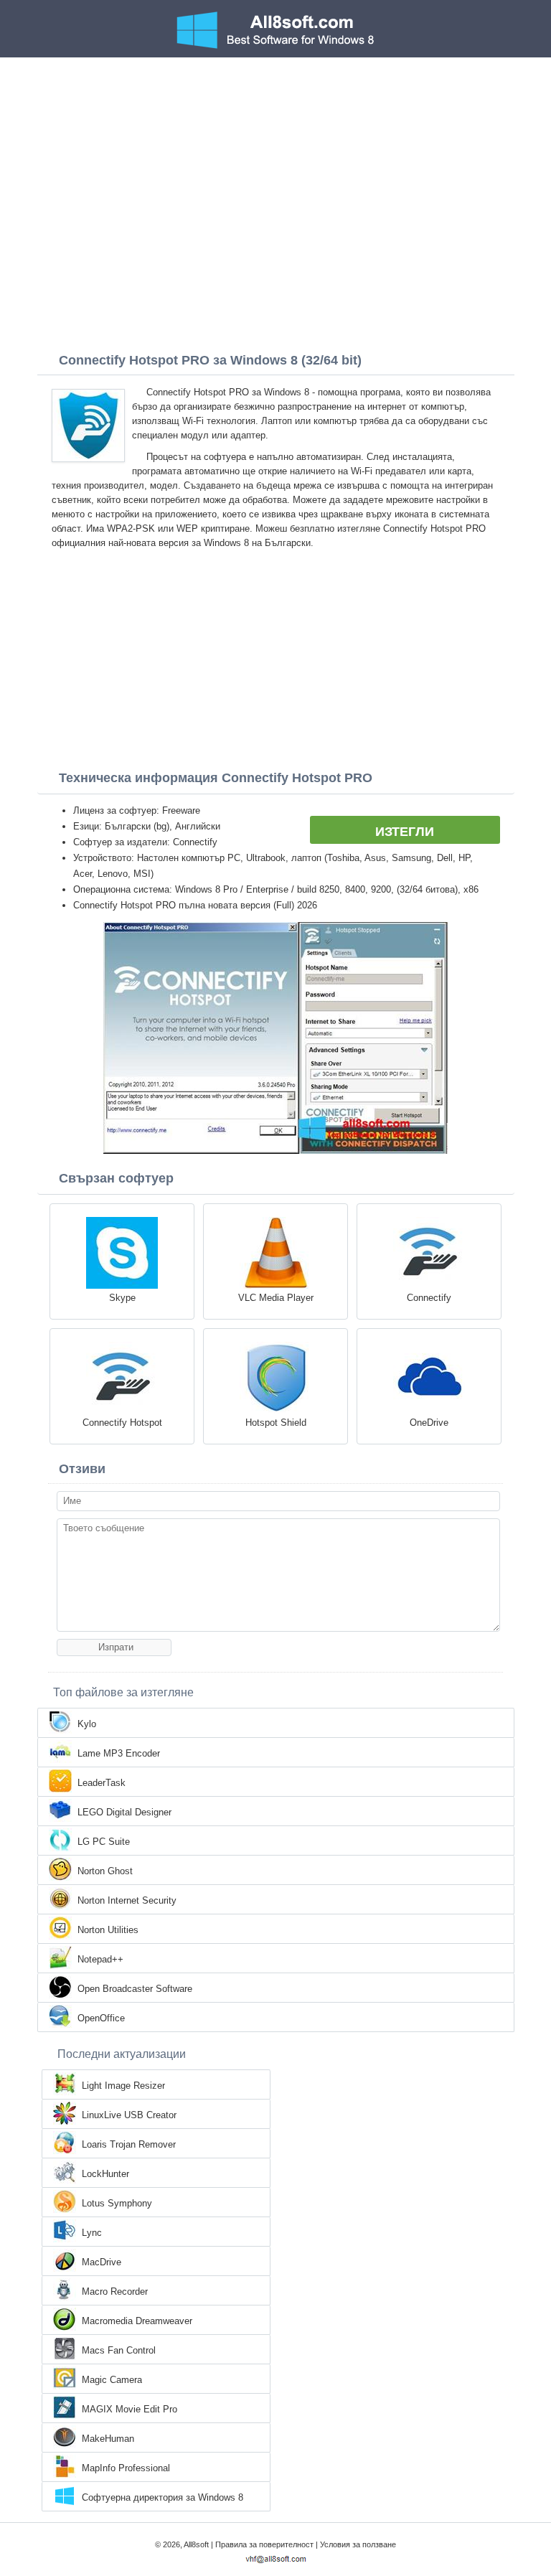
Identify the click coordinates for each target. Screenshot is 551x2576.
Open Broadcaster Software (135, 1989)
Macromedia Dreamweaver (137, 2321)
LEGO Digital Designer (124, 1812)
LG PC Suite (104, 1842)
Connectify (429, 1298)
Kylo (87, 1724)
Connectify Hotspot (122, 1423)
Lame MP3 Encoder (119, 1753)
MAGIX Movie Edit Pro (129, 2409)
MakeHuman (108, 2439)
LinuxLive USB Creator (129, 2115)
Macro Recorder (115, 2291)
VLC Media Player (276, 1298)
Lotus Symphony (117, 2203)
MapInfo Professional (126, 2468)
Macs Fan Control (119, 2350)
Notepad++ (100, 1959)
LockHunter (105, 2174)
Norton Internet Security (127, 1900)
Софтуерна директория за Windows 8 (163, 2497)
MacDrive (102, 2262)
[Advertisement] (275, 165)
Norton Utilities (108, 1930)
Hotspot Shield (276, 1423)
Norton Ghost (105, 1871)
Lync (92, 2233)
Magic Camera (112, 2380)
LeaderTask (102, 1783)
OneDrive (429, 1423)
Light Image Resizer (123, 2086)
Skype (122, 1298)
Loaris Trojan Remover (129, 2144)
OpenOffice (101, 2018)
